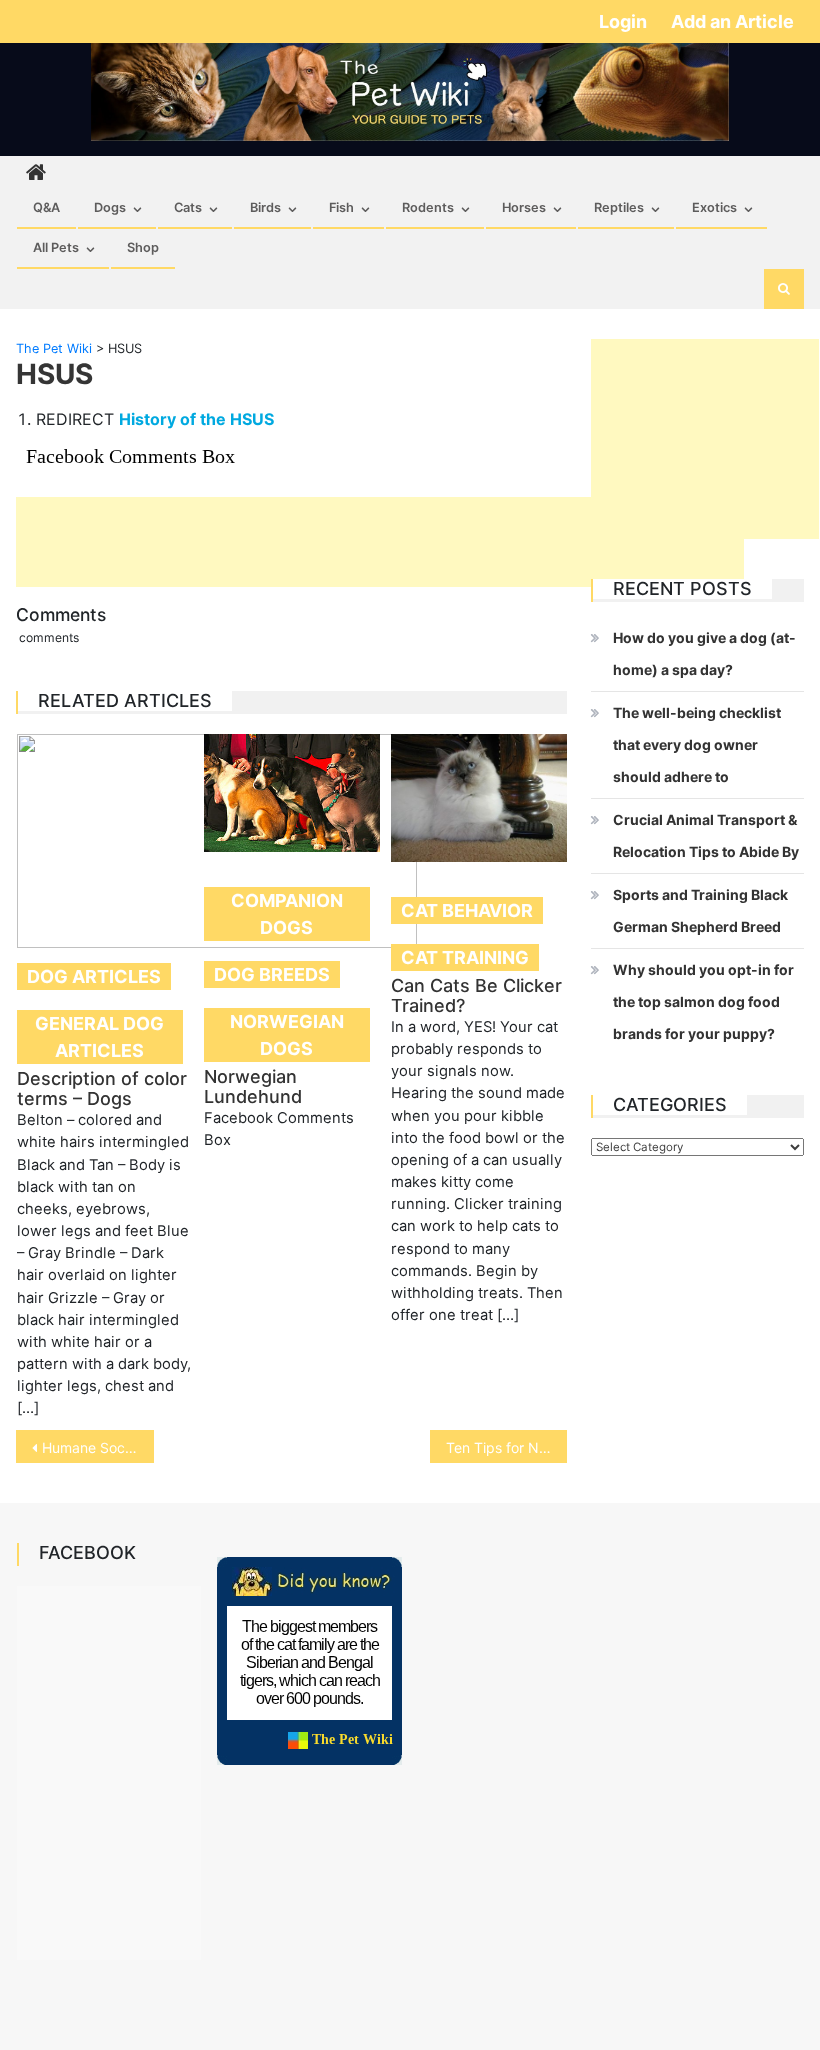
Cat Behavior (467, 910)
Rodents (428, 207)
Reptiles (619, 207)
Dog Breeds (272, 974)
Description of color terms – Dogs (102, 1088)
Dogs (110, 207)
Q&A (46, 207)
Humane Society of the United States (98, 1447)
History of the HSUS (196, 419)
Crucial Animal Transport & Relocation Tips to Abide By (706, 835)
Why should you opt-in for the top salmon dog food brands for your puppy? (703, 1001)
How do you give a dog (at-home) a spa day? (704, 653)
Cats (188, 207)
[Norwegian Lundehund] (292, 792)
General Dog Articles (99, 1037)
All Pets (56, 247)
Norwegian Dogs (287, 1035)
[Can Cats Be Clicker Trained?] (479, 798)
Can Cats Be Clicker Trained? (476, 995)
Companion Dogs (287, 914)
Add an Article (732, 21)
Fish (341, 207)
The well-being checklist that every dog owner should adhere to (697, 744)
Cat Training (465, 957)
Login (625, 21)
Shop (143, 247)
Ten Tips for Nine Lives (507, 1447)
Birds (265, 207)
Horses (524, 207)
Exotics (714, 207)
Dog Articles (94, 976)
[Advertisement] (380, 542)
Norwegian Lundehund (253, 1086)
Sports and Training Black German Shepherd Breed (700, 910)
